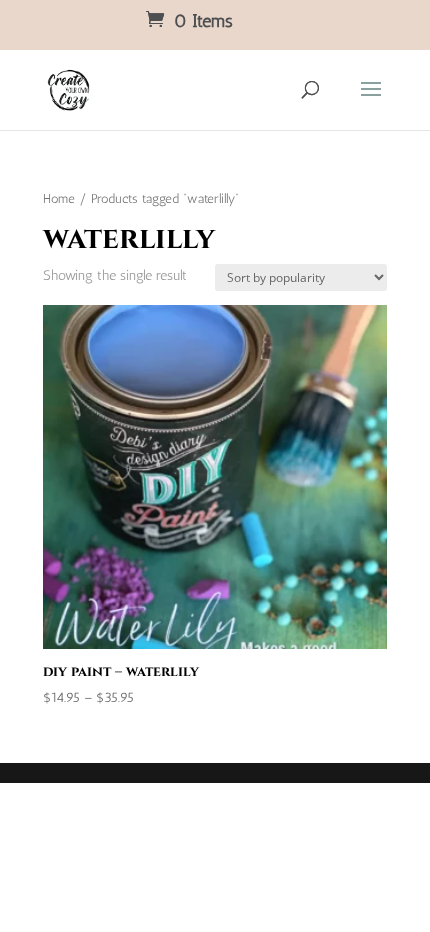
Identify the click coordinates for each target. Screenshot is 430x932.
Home (59, 198)
